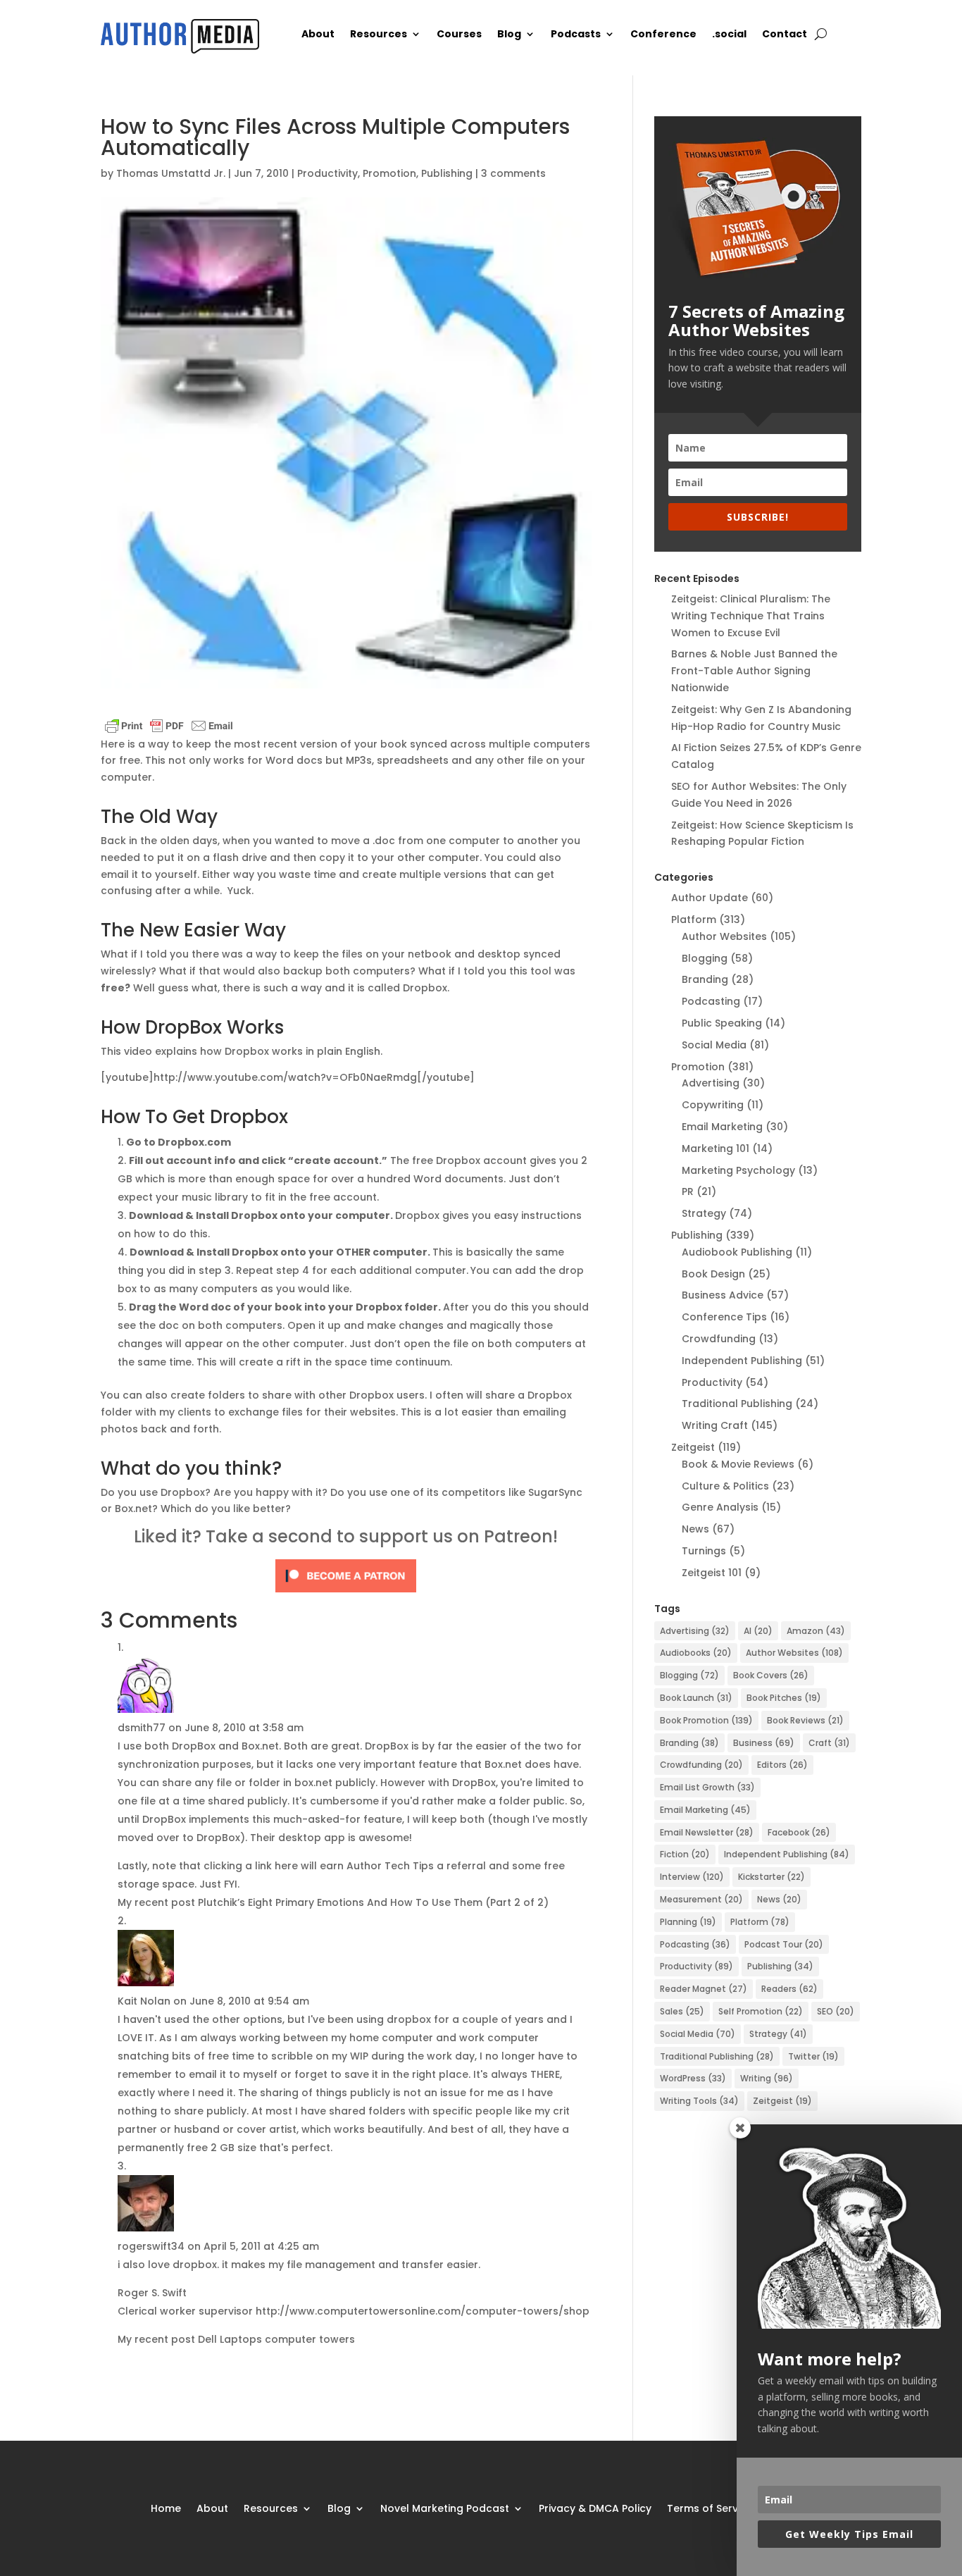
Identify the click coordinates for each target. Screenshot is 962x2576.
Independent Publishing (742, 1361)
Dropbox (425, 988)
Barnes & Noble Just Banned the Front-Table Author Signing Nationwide (754, 671)
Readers (789, 1989)
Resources (379, 35)
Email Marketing (722, 1127)
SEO (836, 2011)
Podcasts (576, 35)
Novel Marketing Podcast (445, 2507)
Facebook (799, 1832)
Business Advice (723, 1295)
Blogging (705, 958)
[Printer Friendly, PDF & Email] (169, 727)
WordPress (693, 2078)
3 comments (513, 173)
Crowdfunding (719, 1339)
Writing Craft (715, 1425)
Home (166, 2507)
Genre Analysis (720, 1507)
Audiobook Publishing (737, 1252)
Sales (682, 2011)
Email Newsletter (707, 1832)
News (695, 1529)
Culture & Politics (725, 1486)
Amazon (816, 1631)
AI (758, 1631)
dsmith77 (142, 1728)
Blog (509, 35)
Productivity (327, 173)
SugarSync (555, 1492)
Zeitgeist (693, 1447)
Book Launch (696, 1698)
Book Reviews (805, 1720)
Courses (459, 35)
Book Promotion (706, 1720)
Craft (829, 1743)
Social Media (714, 1045)
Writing (767, 2078)
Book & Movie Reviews (738, 1464)
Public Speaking (722, 1023)
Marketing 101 (716, 1148)
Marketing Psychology (738, 1170)
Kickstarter (772, 1877)
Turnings (704, 1551)
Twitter (813, 2056)
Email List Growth (707, 1787)
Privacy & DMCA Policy (595, 2507)
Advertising (711, 1083)
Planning (688, 1922)
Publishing (447, 173)
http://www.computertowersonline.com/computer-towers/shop (423, 2311)
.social (729, 35)
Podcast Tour (784, 1944)
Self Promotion (761, 2011)
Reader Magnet (704, 1989)
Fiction (685, 1854)
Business (764, 1743)
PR (688, 1191)
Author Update (710, 898)
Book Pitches (784, 1698)
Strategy (704, 1213)
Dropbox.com (194, 1142)
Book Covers (771, 1675)
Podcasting (711, 1001)
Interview (692, 1877)
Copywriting (713, 1105)
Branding (705, 979)
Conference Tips (724, 1317)
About (318, 35)
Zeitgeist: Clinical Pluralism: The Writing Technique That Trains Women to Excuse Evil (751, 616)
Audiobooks (696, 1653)
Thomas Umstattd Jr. (171, 173)
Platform (694, 919)
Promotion (389, 173)
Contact (785, 35)
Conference (663, 35)
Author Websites (724, 936)
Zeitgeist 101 (712, 1573)
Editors (782, 1765)
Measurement (701, 1899)
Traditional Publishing (737, 1404)
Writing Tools (699, 2101)
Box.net (133, 1509)
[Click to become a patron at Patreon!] (346, 1590)
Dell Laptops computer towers (276, 2339)
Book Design (713, 1274)
